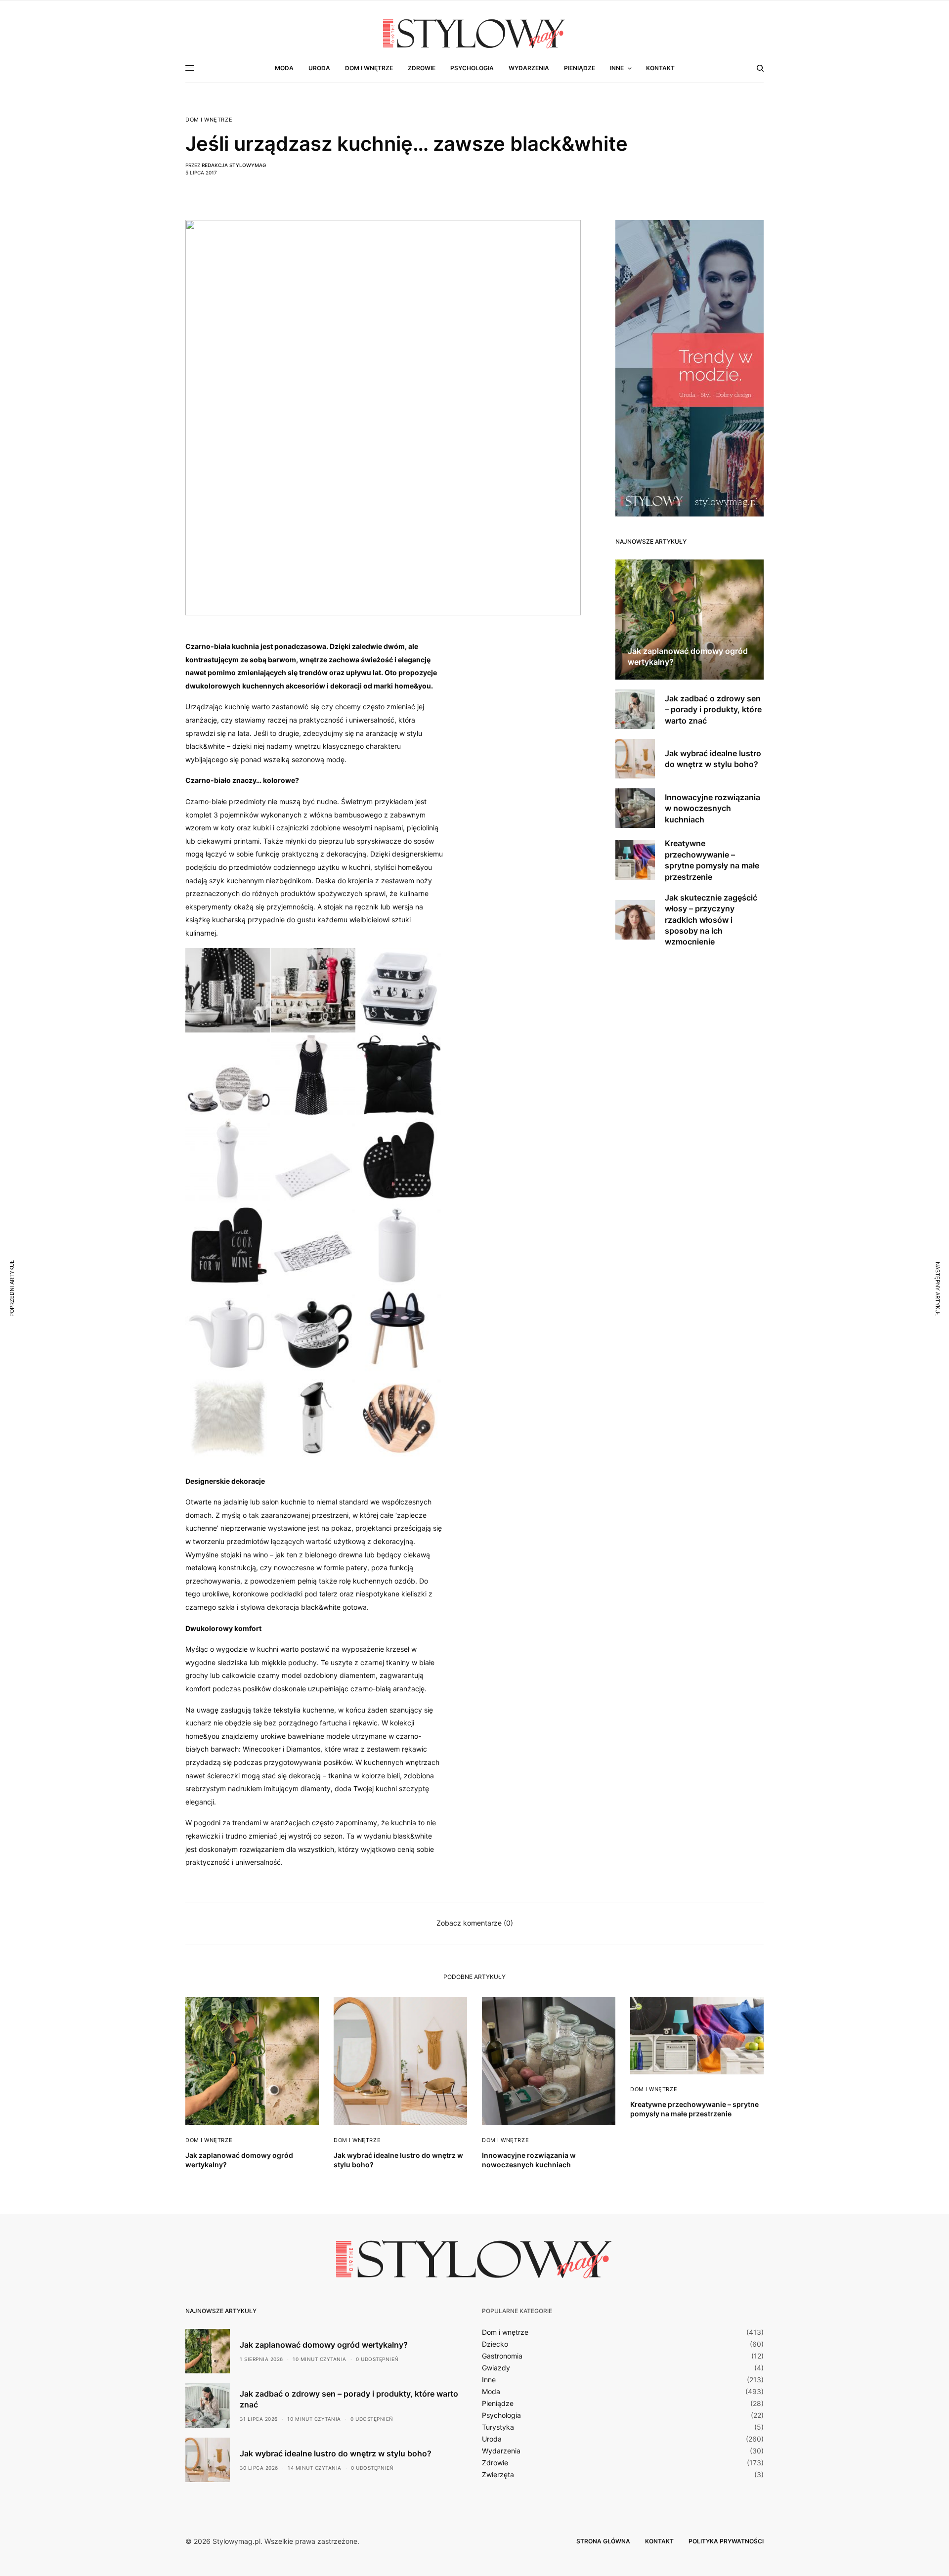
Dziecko (495, 2344)
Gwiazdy (496, 2368)
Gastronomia (502, 2356)
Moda (491, 2392)
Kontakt (659, 2541)
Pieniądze (498, 2404)
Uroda (492, 2439)
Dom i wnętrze (209, 120)
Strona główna (603, 2541)
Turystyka (498, 2427)
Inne (489, 2380)
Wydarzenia (501, 2451)
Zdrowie (495, 2463)
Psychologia (501, 2415)
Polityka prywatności (726, 2541)
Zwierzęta (498, 2475)
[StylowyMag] (474, 33)
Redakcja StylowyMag (234, 165)
